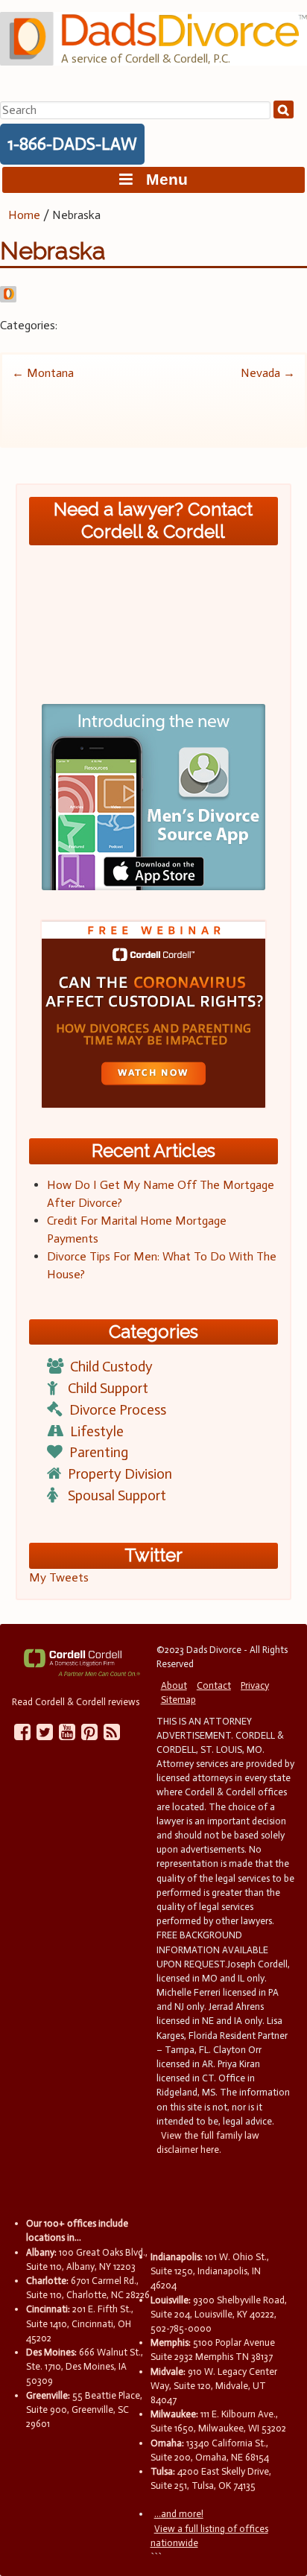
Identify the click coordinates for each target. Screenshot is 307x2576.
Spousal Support (117, 1495)
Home (24, 215)
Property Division (120, 1474)
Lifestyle (97, 1431)
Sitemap (178, 1700)
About (174, 1685)
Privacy (255, 1685)
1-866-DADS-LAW (72, 144)
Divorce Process (118, 1410)
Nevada (268, 373)
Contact (214, 1685)
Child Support (108, 1388)
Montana (43, 373)
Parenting (99, 1452)
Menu (160, 179)
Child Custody (111, 1367)
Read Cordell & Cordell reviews (76, 1702)
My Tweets (59, 1577)
